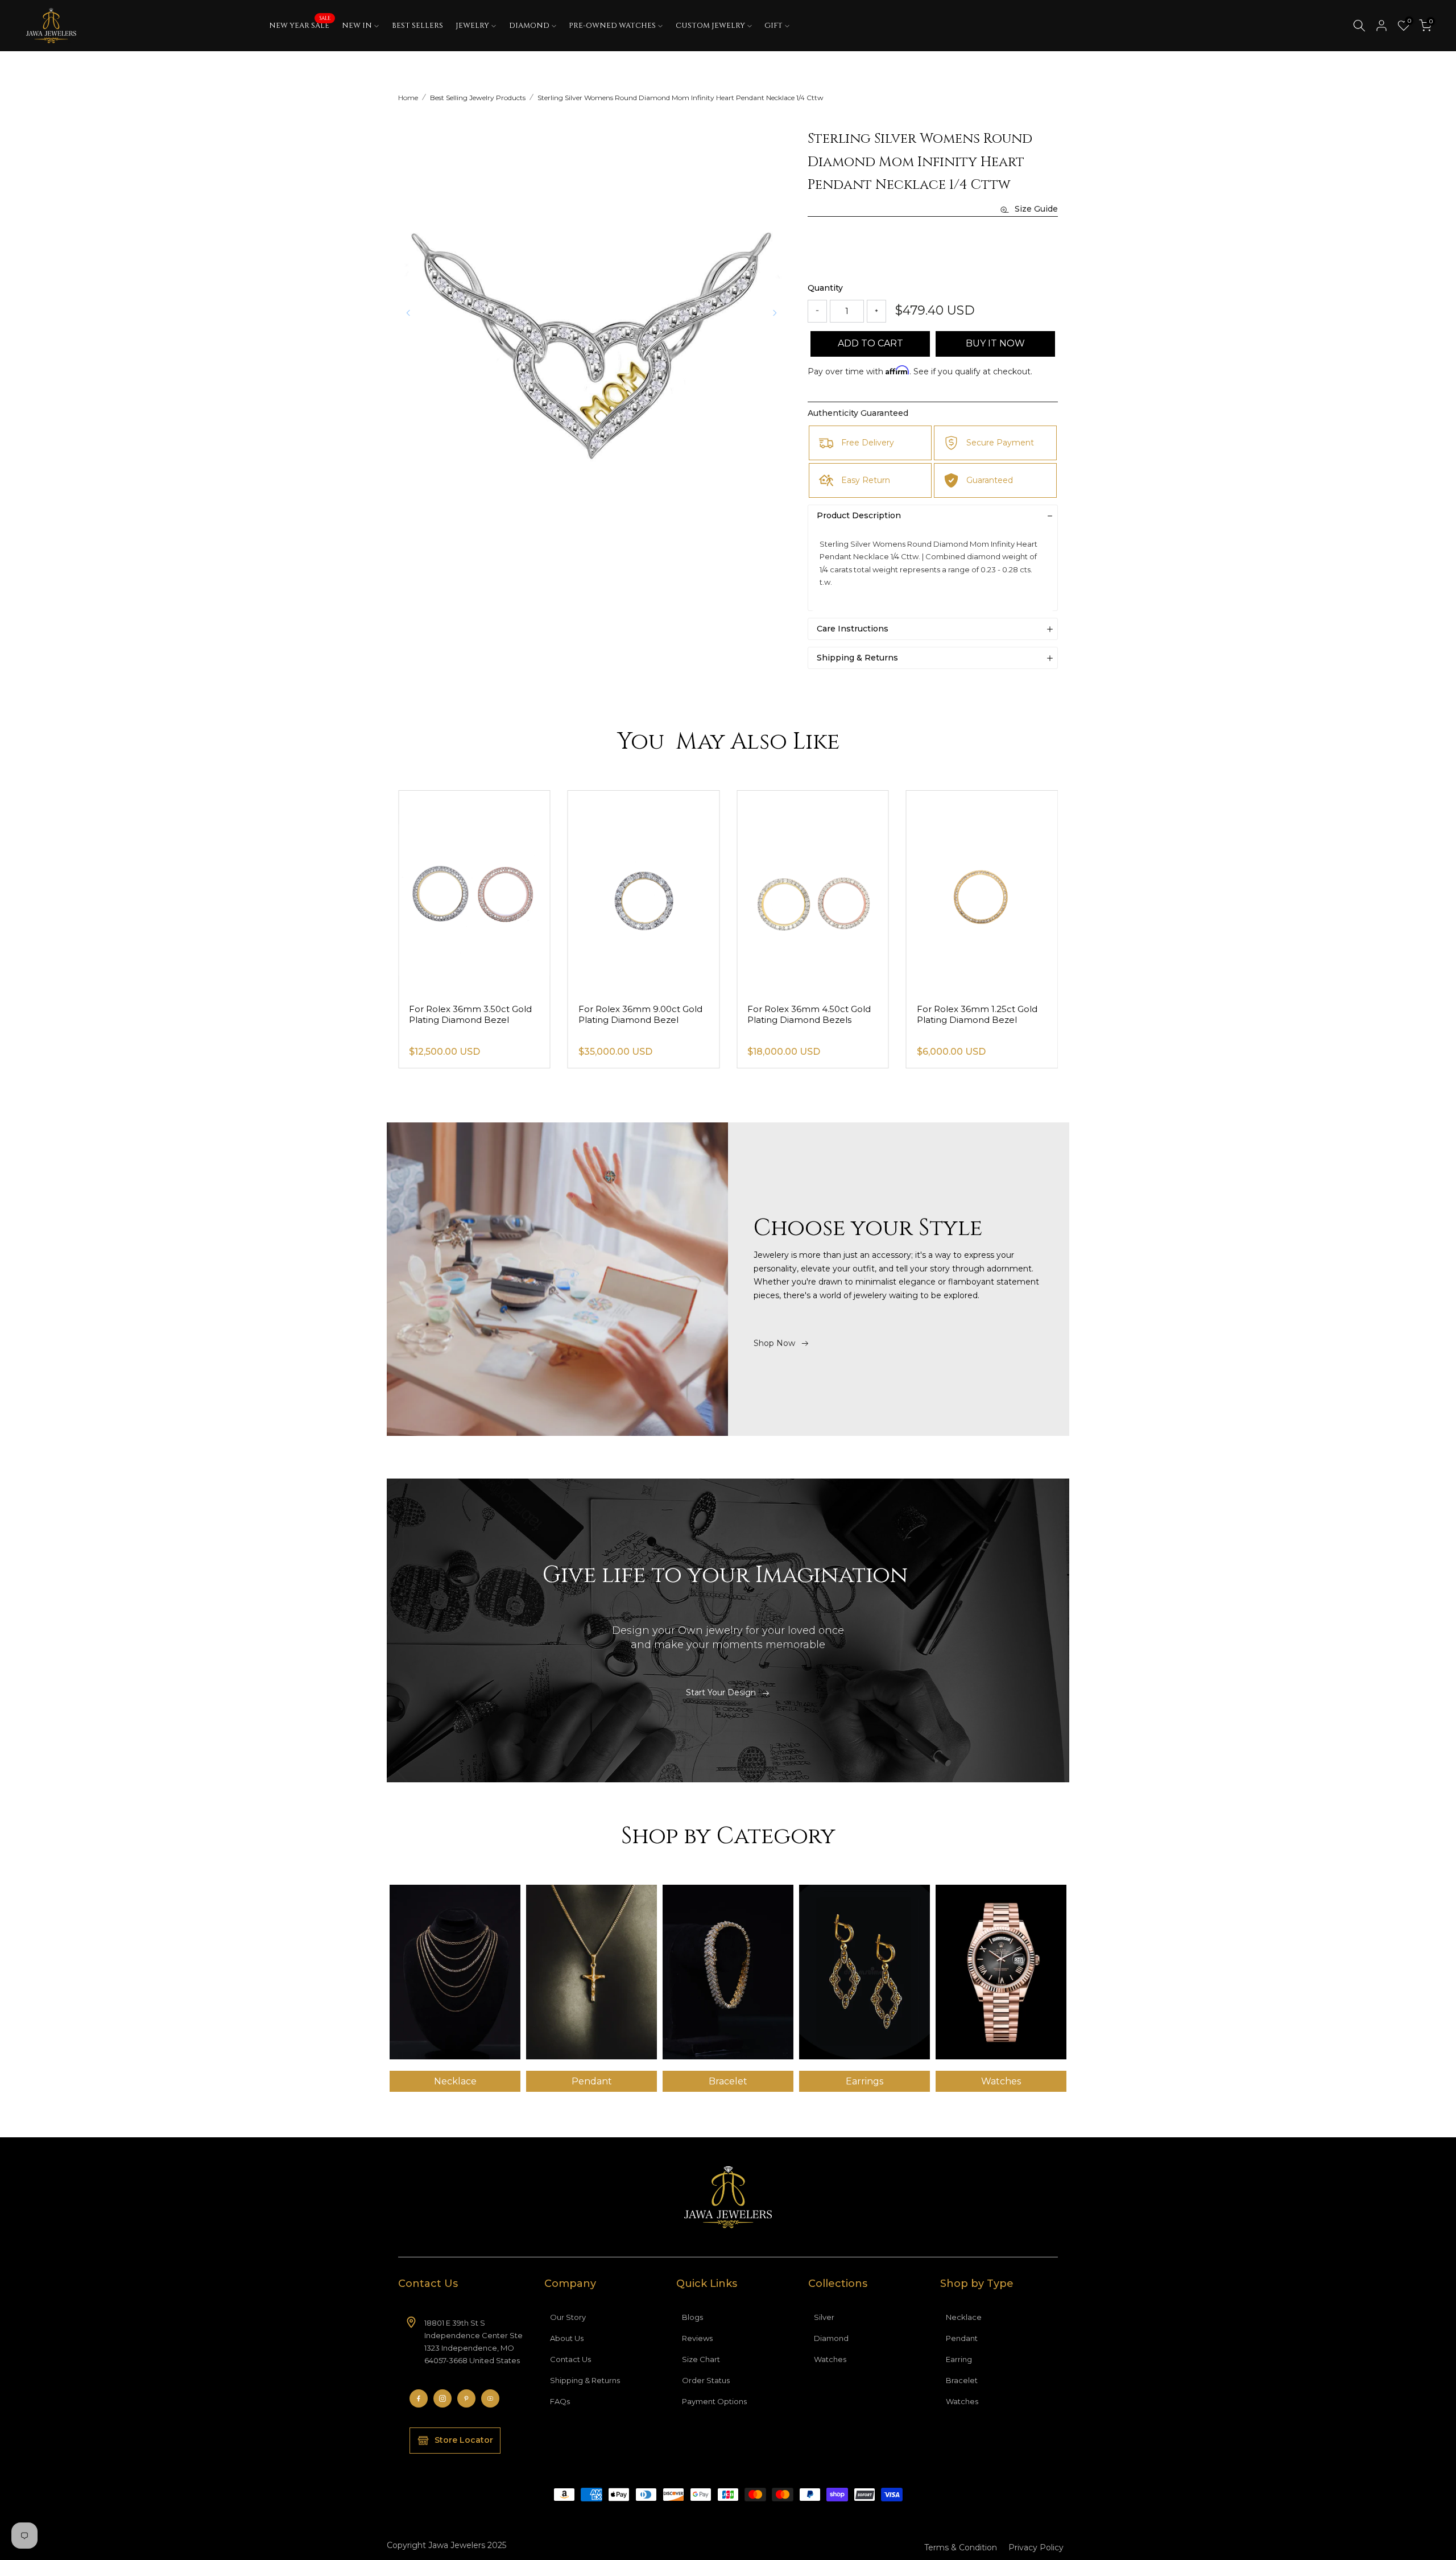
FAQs (560, 2401)
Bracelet (962, 2380)
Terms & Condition (961, 2547)
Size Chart (701, 2359)
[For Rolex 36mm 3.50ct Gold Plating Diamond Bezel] (644, 892)
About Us (567, 2338)
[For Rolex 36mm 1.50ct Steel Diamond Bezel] (474, 892)
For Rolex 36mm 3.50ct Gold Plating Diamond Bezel (640, 1014)
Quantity (825, 288)
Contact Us (570, 2359)
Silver (824, 2317)
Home (408, 98)
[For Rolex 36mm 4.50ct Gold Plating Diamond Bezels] (982, 892)
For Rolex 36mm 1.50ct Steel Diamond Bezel (471, 1014)
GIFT (773, 26)
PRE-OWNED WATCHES (612, 26)
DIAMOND (529, 26)
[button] (775, 313)
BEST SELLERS (417, 26)
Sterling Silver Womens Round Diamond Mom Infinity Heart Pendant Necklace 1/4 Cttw (681, 98)
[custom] (419, 2398)
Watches (830, 2359)
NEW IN (357, 26)
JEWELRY (472, 26)
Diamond (831, 2338)
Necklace (964, 2317)
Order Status (706, 2380)
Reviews (697, 2338)
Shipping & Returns (585, 2380)
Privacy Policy (1036, 2547)
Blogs (692, 2317)
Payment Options (714, 2401)
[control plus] (876, 311)
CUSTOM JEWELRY (710, 26)
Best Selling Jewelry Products (478, 98)
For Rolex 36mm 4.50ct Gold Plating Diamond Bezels (979, 1014)
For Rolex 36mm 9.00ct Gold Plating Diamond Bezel (809, 1014)
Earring (959, 2359)
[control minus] (817, 311)
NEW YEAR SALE (300, 25)
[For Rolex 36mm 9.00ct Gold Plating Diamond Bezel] (813, 892)
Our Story (568, 2317)
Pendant (962, 2338)
